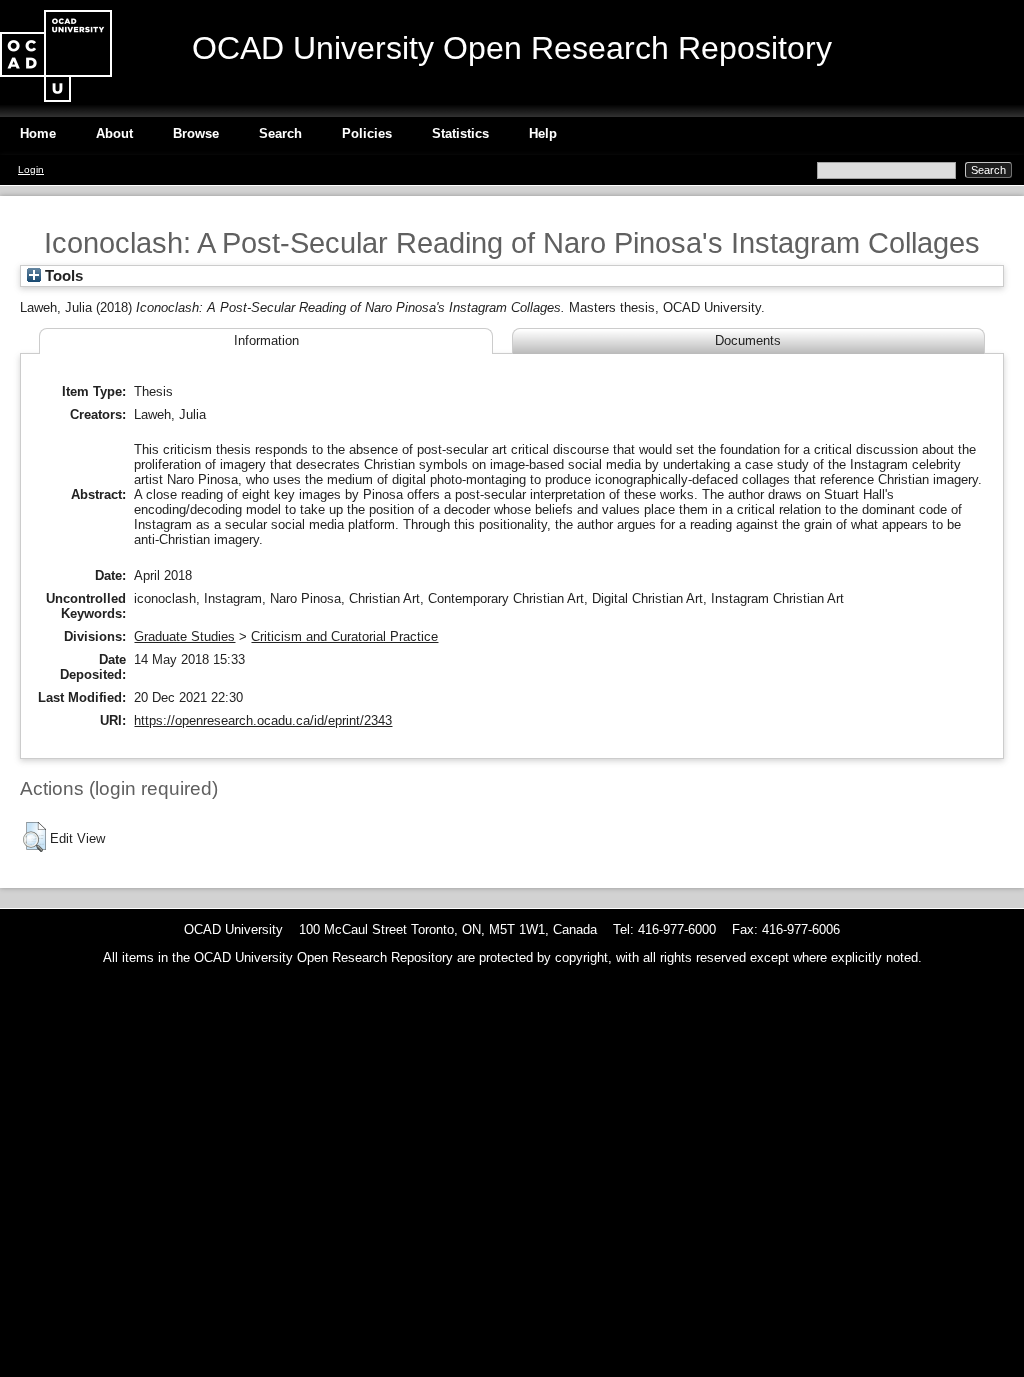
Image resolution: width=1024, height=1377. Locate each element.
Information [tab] (266, 340)
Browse (196, 133)
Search (280, 133)
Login (31, 169)
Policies (367, 133)
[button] (34, 837)
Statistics (460, 133)
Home (38, 133)
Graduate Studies (184, 636)
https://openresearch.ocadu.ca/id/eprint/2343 (263, 720)
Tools (62, 276)
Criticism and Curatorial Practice (344, 636)
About (114, 133)
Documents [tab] (748, 340)
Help (543, 133)
